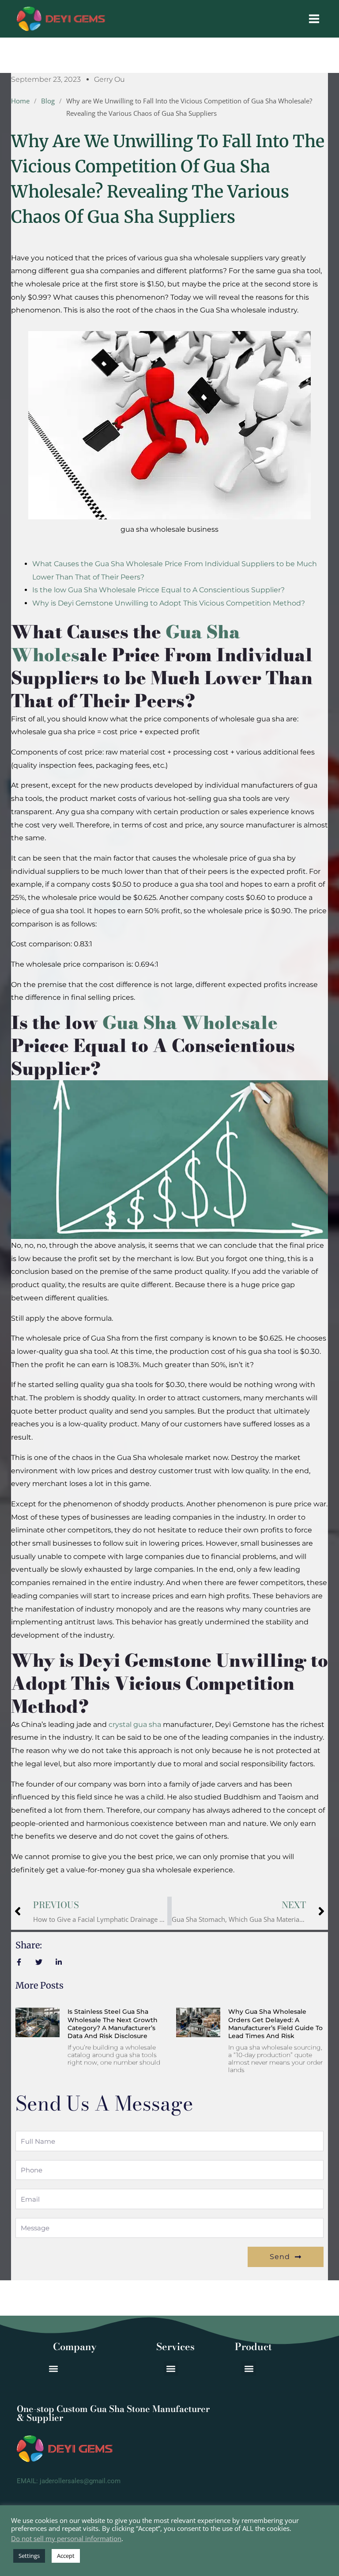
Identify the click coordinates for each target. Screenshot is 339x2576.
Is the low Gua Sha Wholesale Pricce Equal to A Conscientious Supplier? (158, 590)
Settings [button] (29, 2556)
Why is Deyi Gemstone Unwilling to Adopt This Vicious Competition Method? (169, 603)
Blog (48, 101)
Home (20, 101)
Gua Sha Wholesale (190, 1023)
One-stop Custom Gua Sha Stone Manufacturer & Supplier (113, 2413)
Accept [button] (66, 2556)
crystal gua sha (135, 1724)
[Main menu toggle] (314, 19)
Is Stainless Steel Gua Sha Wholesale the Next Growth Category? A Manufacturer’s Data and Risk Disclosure (113, 2024)
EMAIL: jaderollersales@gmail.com (69, 2481)
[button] (249, 2368)
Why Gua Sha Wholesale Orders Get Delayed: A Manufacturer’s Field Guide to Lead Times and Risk (275, 2024)
